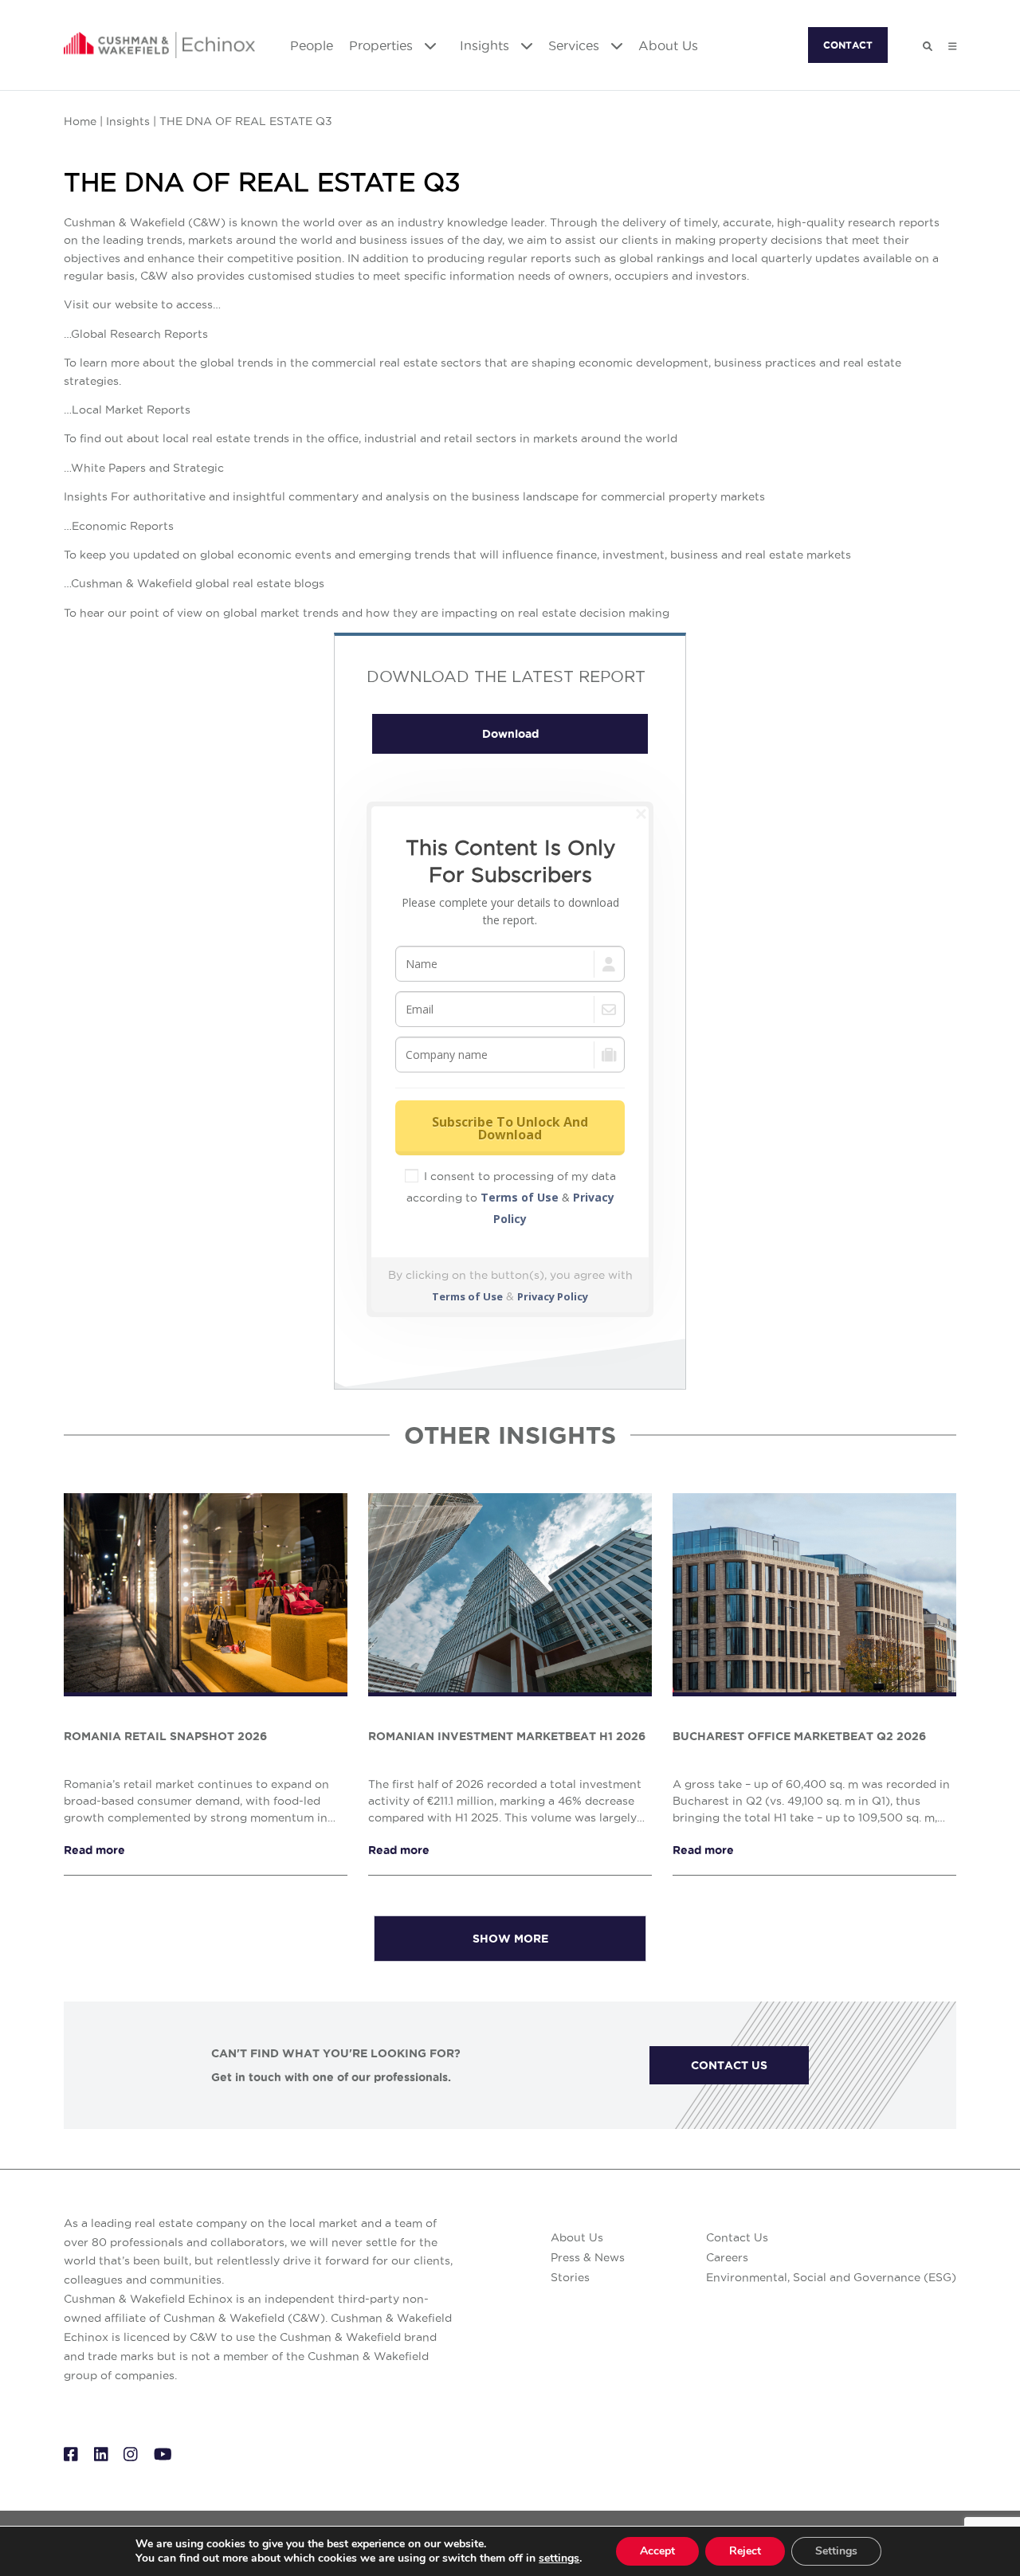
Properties (383, 45)
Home (80, 121)
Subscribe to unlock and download (510, 1128)
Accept (657, 2551)
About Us (668, 45)
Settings (836, 2551)
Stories (570, 2277)
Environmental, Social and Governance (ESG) (831, 2277)
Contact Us (737, 2237)
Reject (745, 2551)
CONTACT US (729, 2065)
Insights (486, 45)
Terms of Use (520, 1197)
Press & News (588, 2257)
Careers (727, 2257)
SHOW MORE (510, 1939)
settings (559, 2558)
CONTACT (848, 45)
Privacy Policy (553, 1296)
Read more (94, 1850)
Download (510, 734)
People (312, 45)
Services (576, 45)
